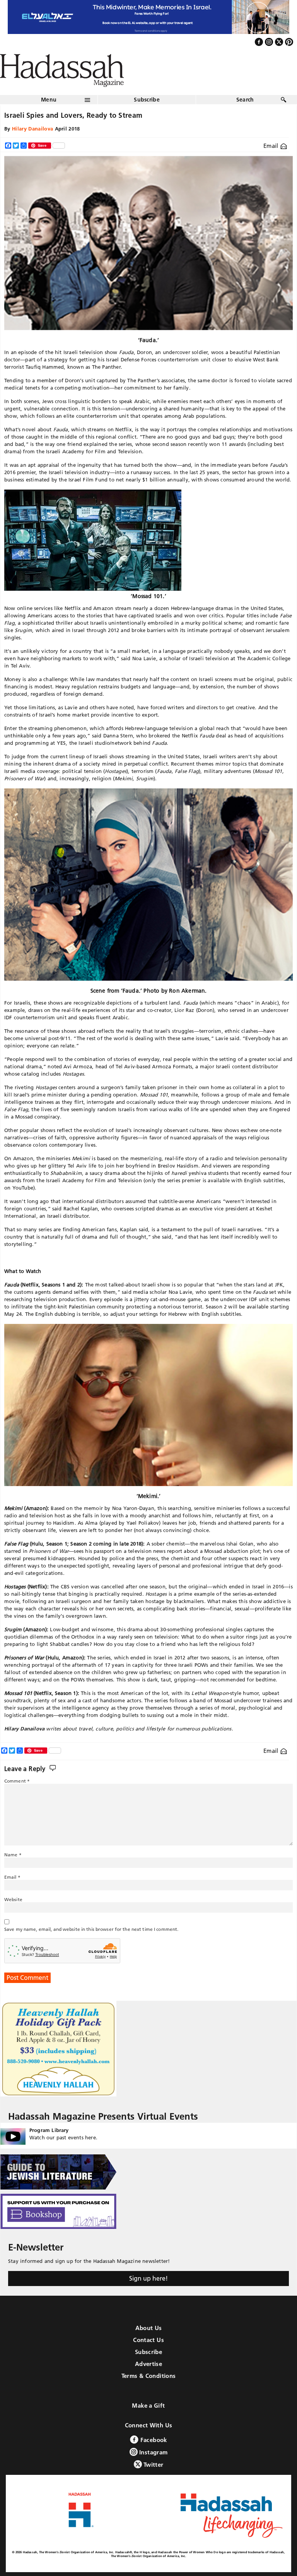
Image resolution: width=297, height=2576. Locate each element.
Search (245, 100)
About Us (149, 2328)
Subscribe (147, 100)
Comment (17, 1781)
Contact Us (148, 2340)
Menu (49, 100)
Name (13, 1855)
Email (272, 146)
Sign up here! (148, 2278)
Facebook (153, 2440)
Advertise (148, 2364)
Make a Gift (148, 2406)
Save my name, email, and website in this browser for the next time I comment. (91, 1929)
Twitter (153, 2465)
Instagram (153, 2452)
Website (13, 1899)
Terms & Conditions (149, 2376)
